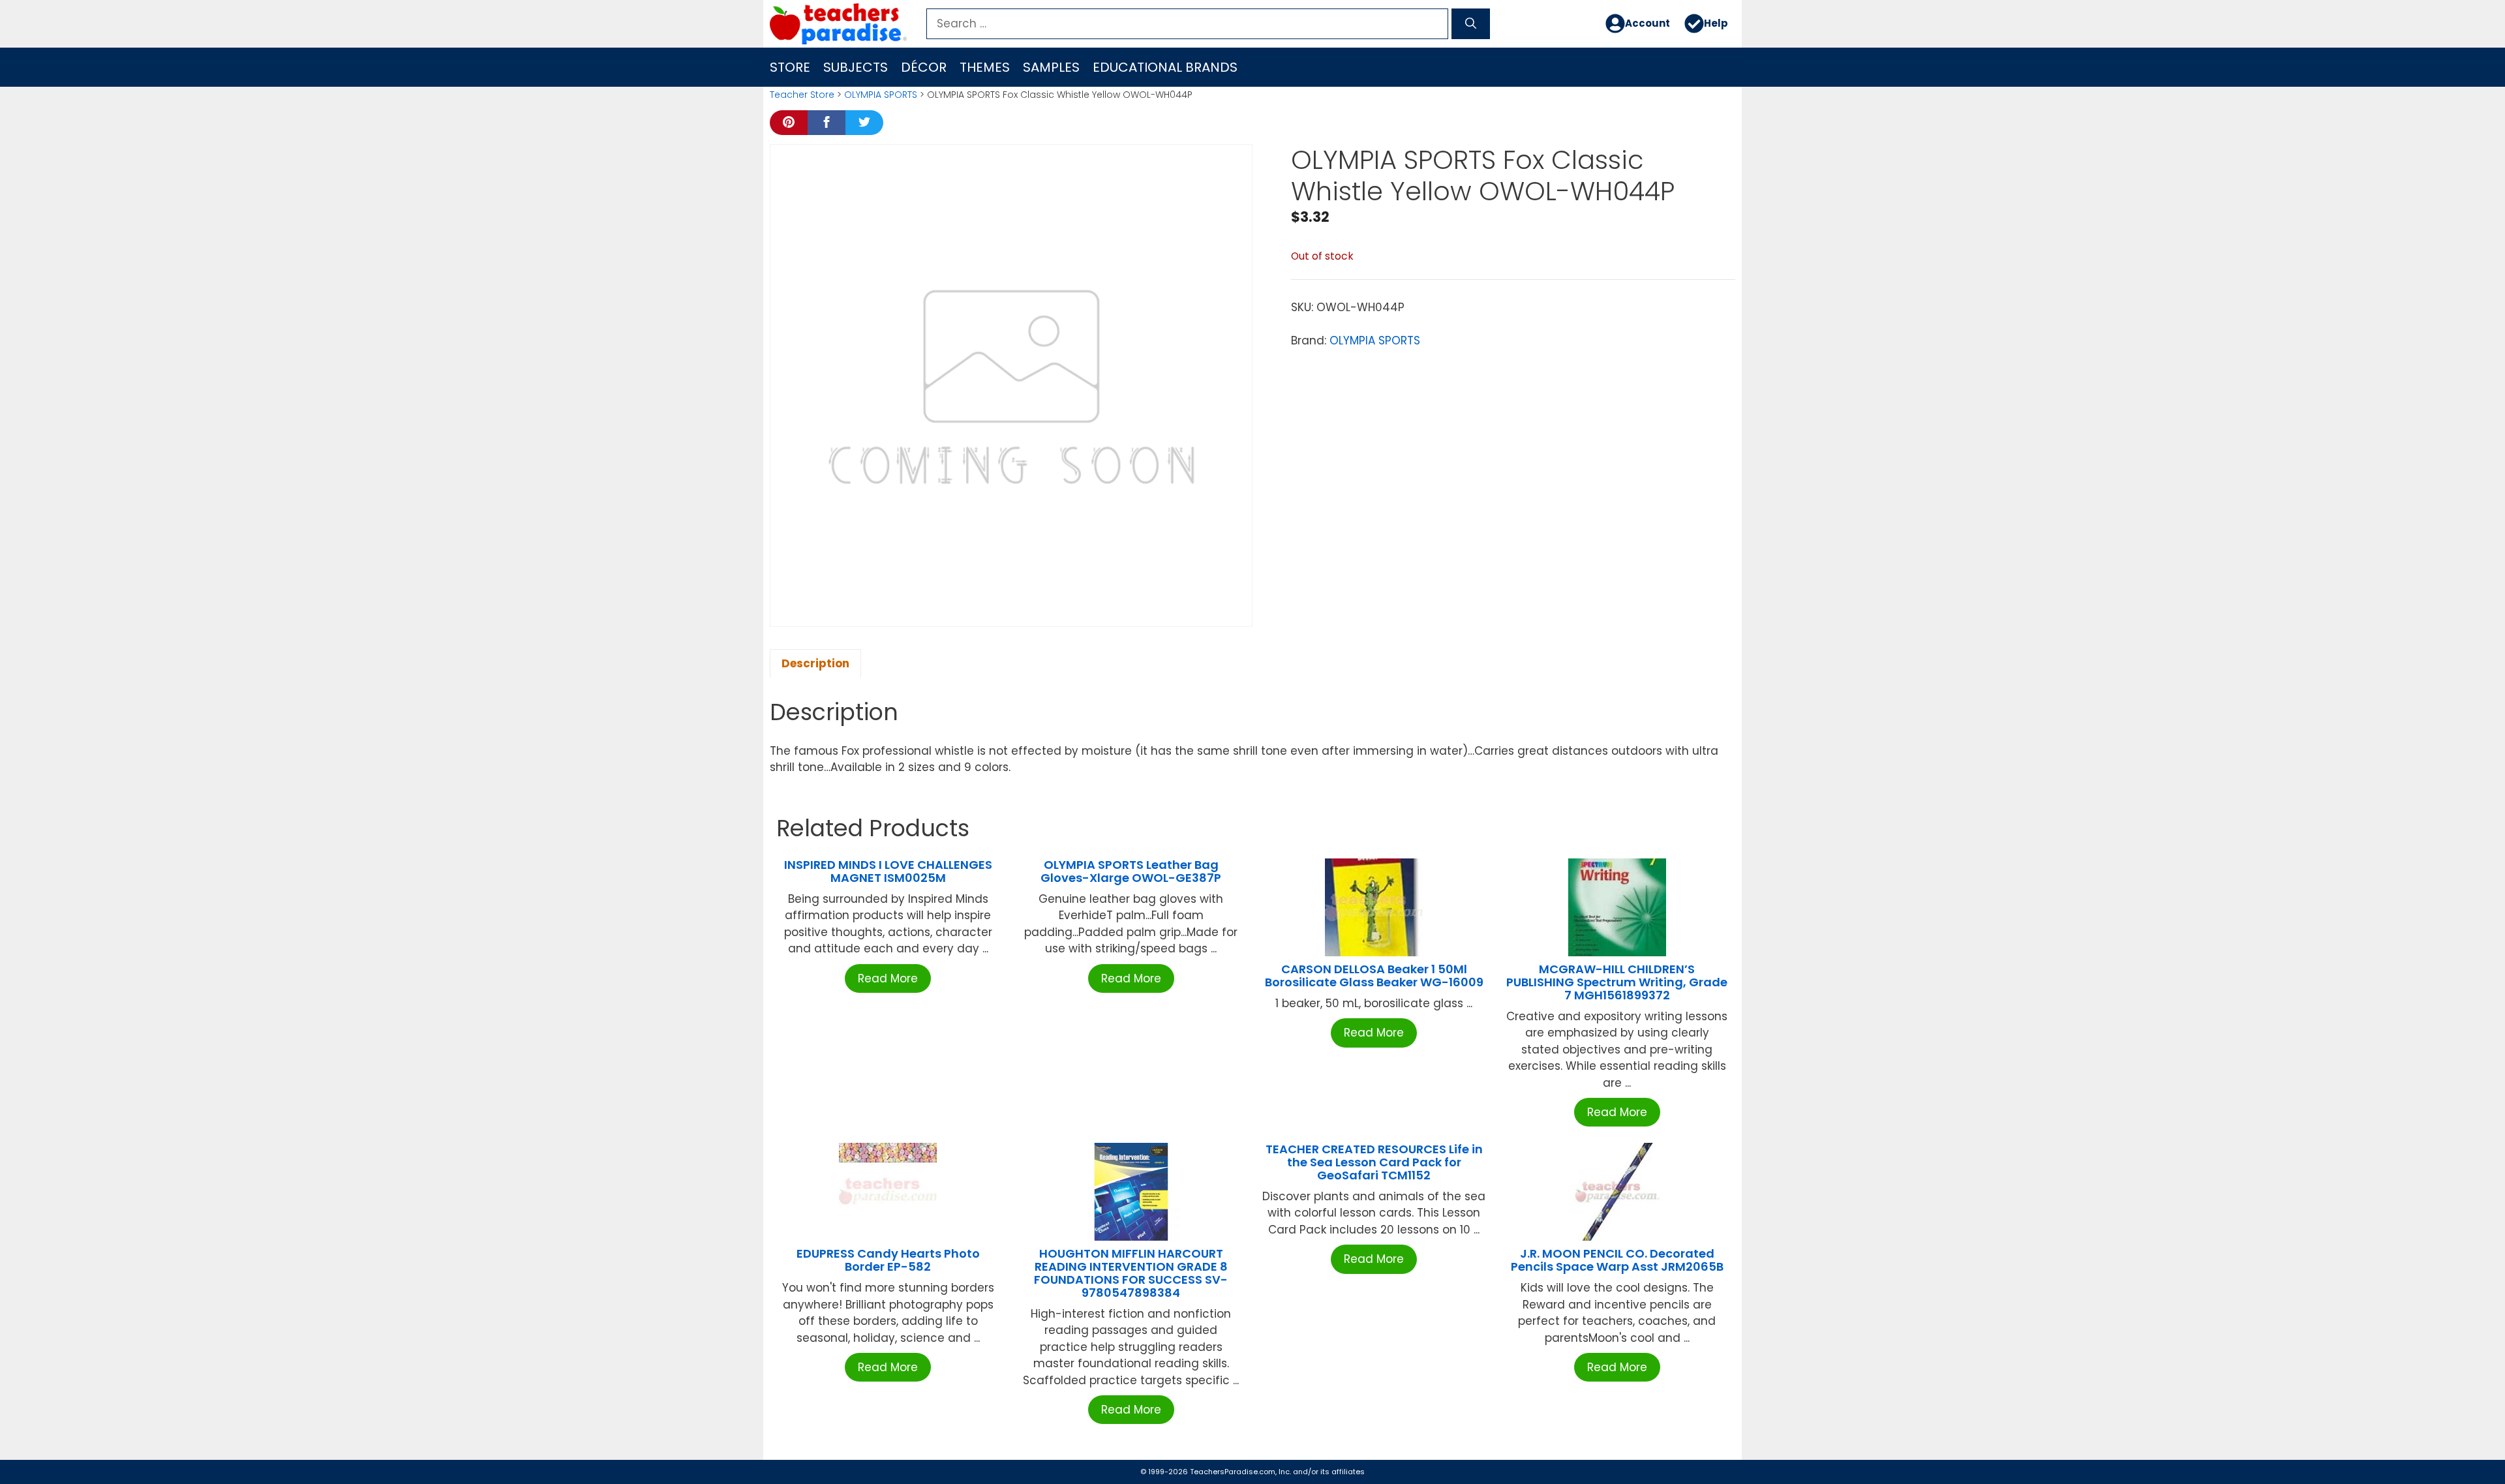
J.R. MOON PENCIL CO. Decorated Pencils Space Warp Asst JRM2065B (1617, 1260)
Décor (924, 67)
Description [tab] (815, 663)
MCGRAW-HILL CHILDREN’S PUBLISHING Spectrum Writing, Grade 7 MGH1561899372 (1617, 982)
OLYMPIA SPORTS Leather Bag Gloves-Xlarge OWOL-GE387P (1131, 871)
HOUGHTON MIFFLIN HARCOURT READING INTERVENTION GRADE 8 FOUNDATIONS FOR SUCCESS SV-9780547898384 (1131, 1273)
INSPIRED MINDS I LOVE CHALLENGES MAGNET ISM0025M (888, 871)
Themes (985, 67)
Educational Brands (1165, 67)
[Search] (1471, 24)
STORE (790, 67)
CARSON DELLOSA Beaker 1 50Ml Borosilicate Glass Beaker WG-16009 (1374, 976)
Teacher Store (802, 95)
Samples (1051, 67)
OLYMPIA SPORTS (881, 95)
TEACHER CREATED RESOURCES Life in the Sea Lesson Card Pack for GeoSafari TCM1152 (1374, 1162)
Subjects (856, 67)
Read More (888, 978)
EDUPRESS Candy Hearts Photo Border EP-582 (888, 1260)
